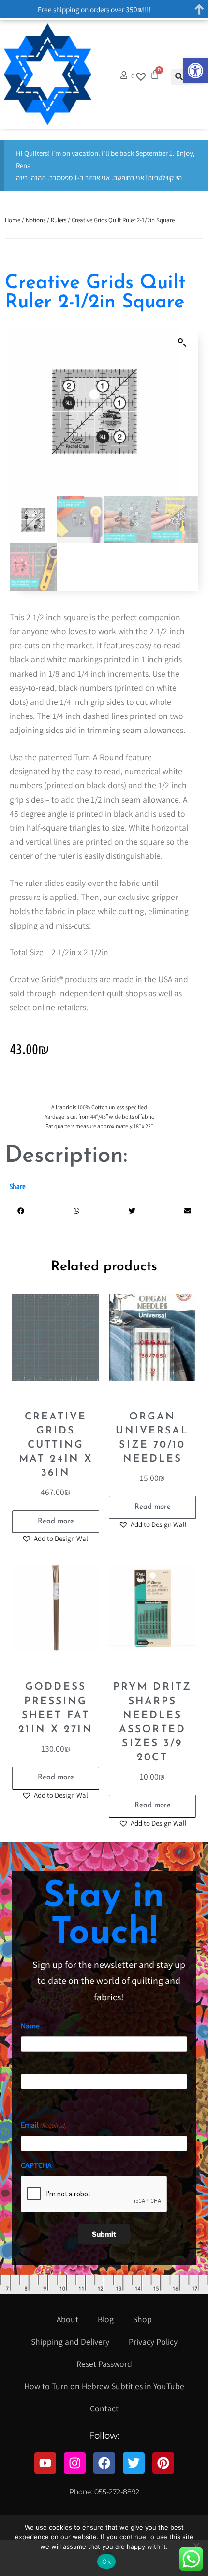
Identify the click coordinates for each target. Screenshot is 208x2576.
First (27, 2060)
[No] (196, 2546)
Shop (142, 2319)
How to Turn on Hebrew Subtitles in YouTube (104, 2386)
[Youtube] (45, 2463)
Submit (104, 2234)
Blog (106, 2319)
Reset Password (104, 2364)
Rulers (59, 220)
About (67, 2319)
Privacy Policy (153, 2341)
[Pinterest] (163, 2463)
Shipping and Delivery (70, 2341)
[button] (195, 71)
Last (27, 2097)
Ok (106, 2561)
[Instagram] (75, 2463)
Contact (104, 2408)
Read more (56, 1521)
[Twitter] (134, 2463)
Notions (36, 220)
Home (13, 220)
